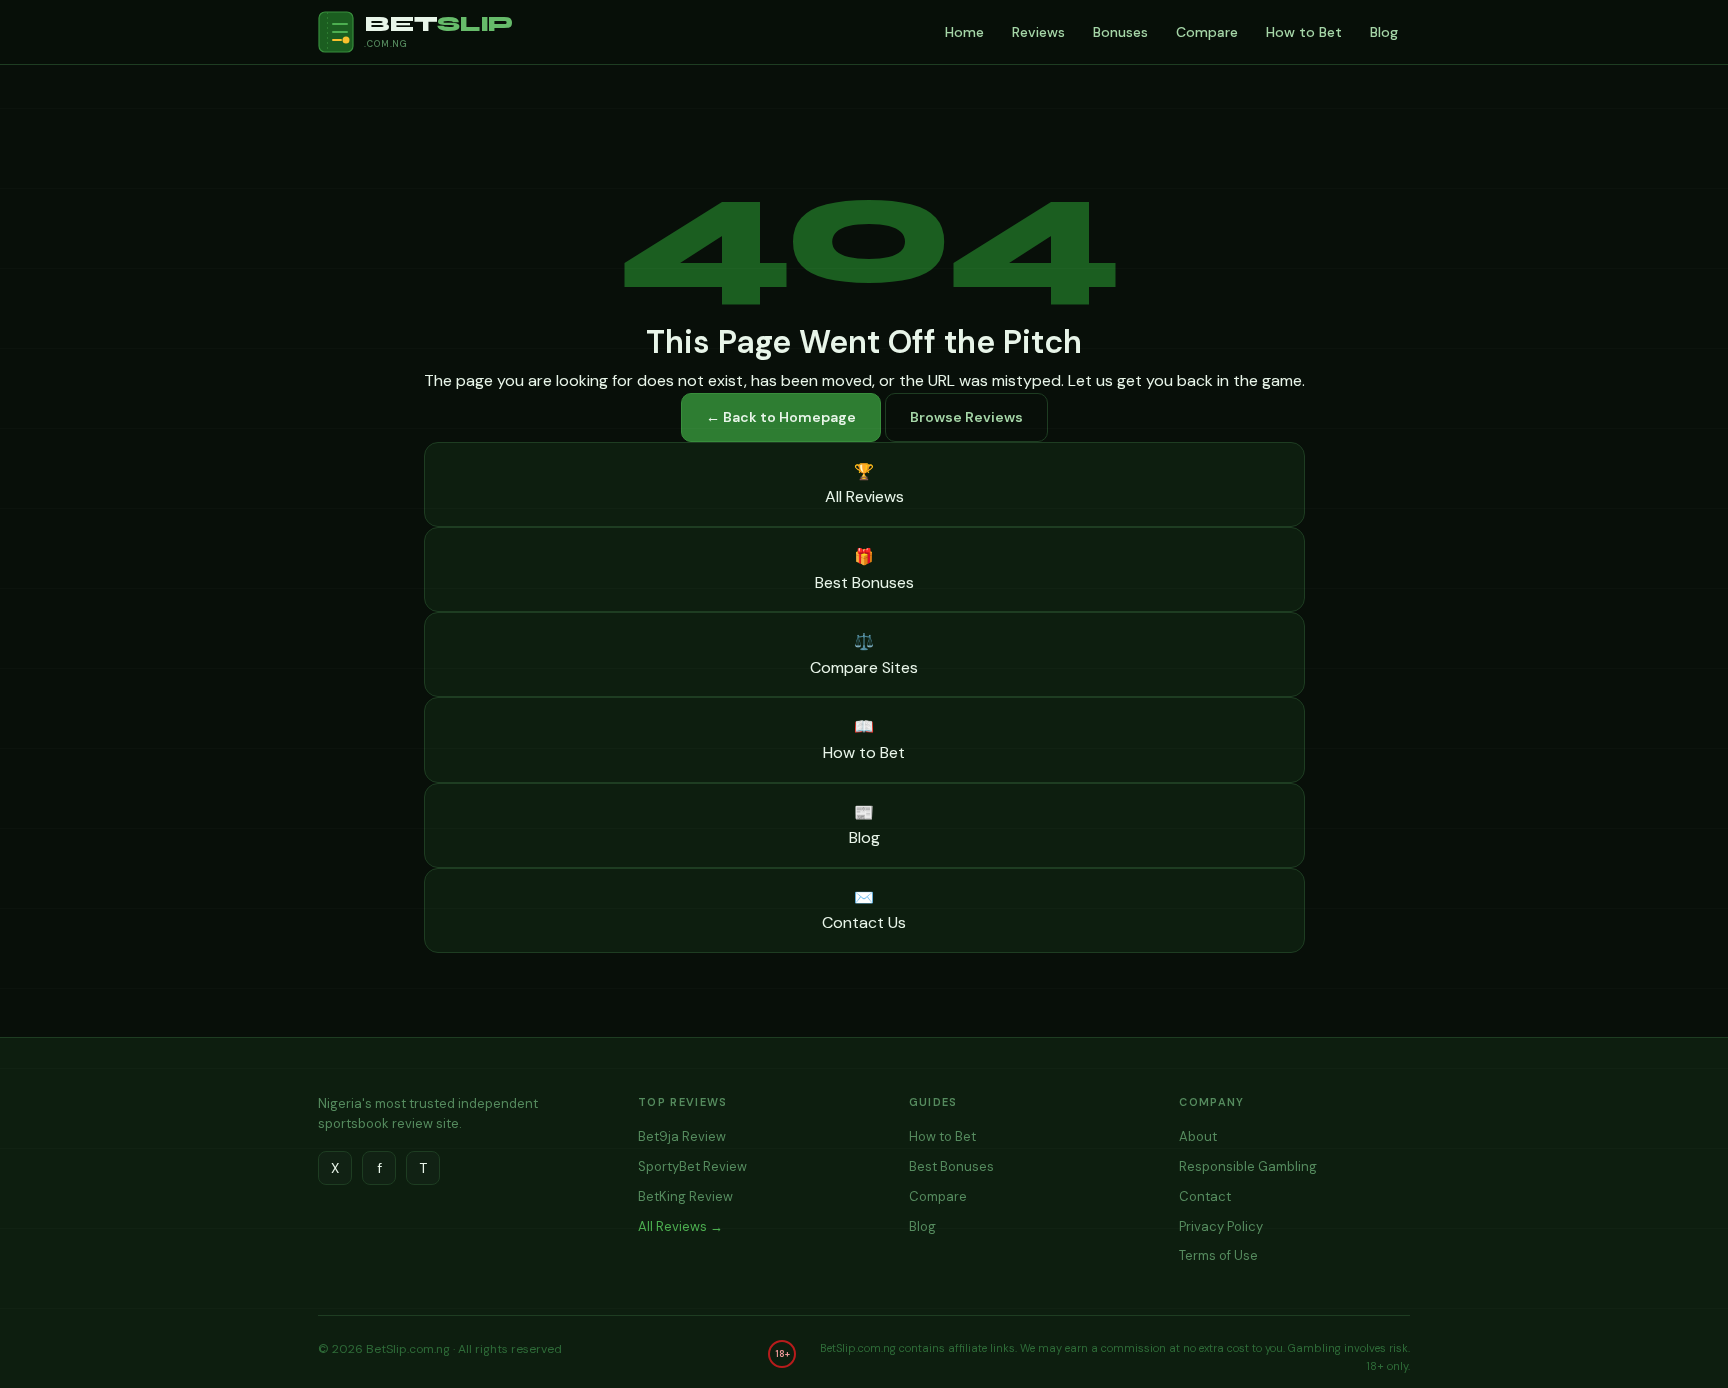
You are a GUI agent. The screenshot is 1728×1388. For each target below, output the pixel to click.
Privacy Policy (1221, 1226)
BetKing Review (685, 1196)
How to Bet (1304, 32)
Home (964, 32)
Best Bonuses (951, 1166)
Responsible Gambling (1248, 1166)
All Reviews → (680, 1226)
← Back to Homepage (781, 417)
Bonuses (1120, 32)
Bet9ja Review (682, 1136)
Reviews (1038, 32)
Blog (1384, 32)
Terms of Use (1218, 1255)
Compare (1207, 32)
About (1198, 1136)
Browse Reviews (966, 417)
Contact (1205, 1196)
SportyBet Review (692, 1166)
